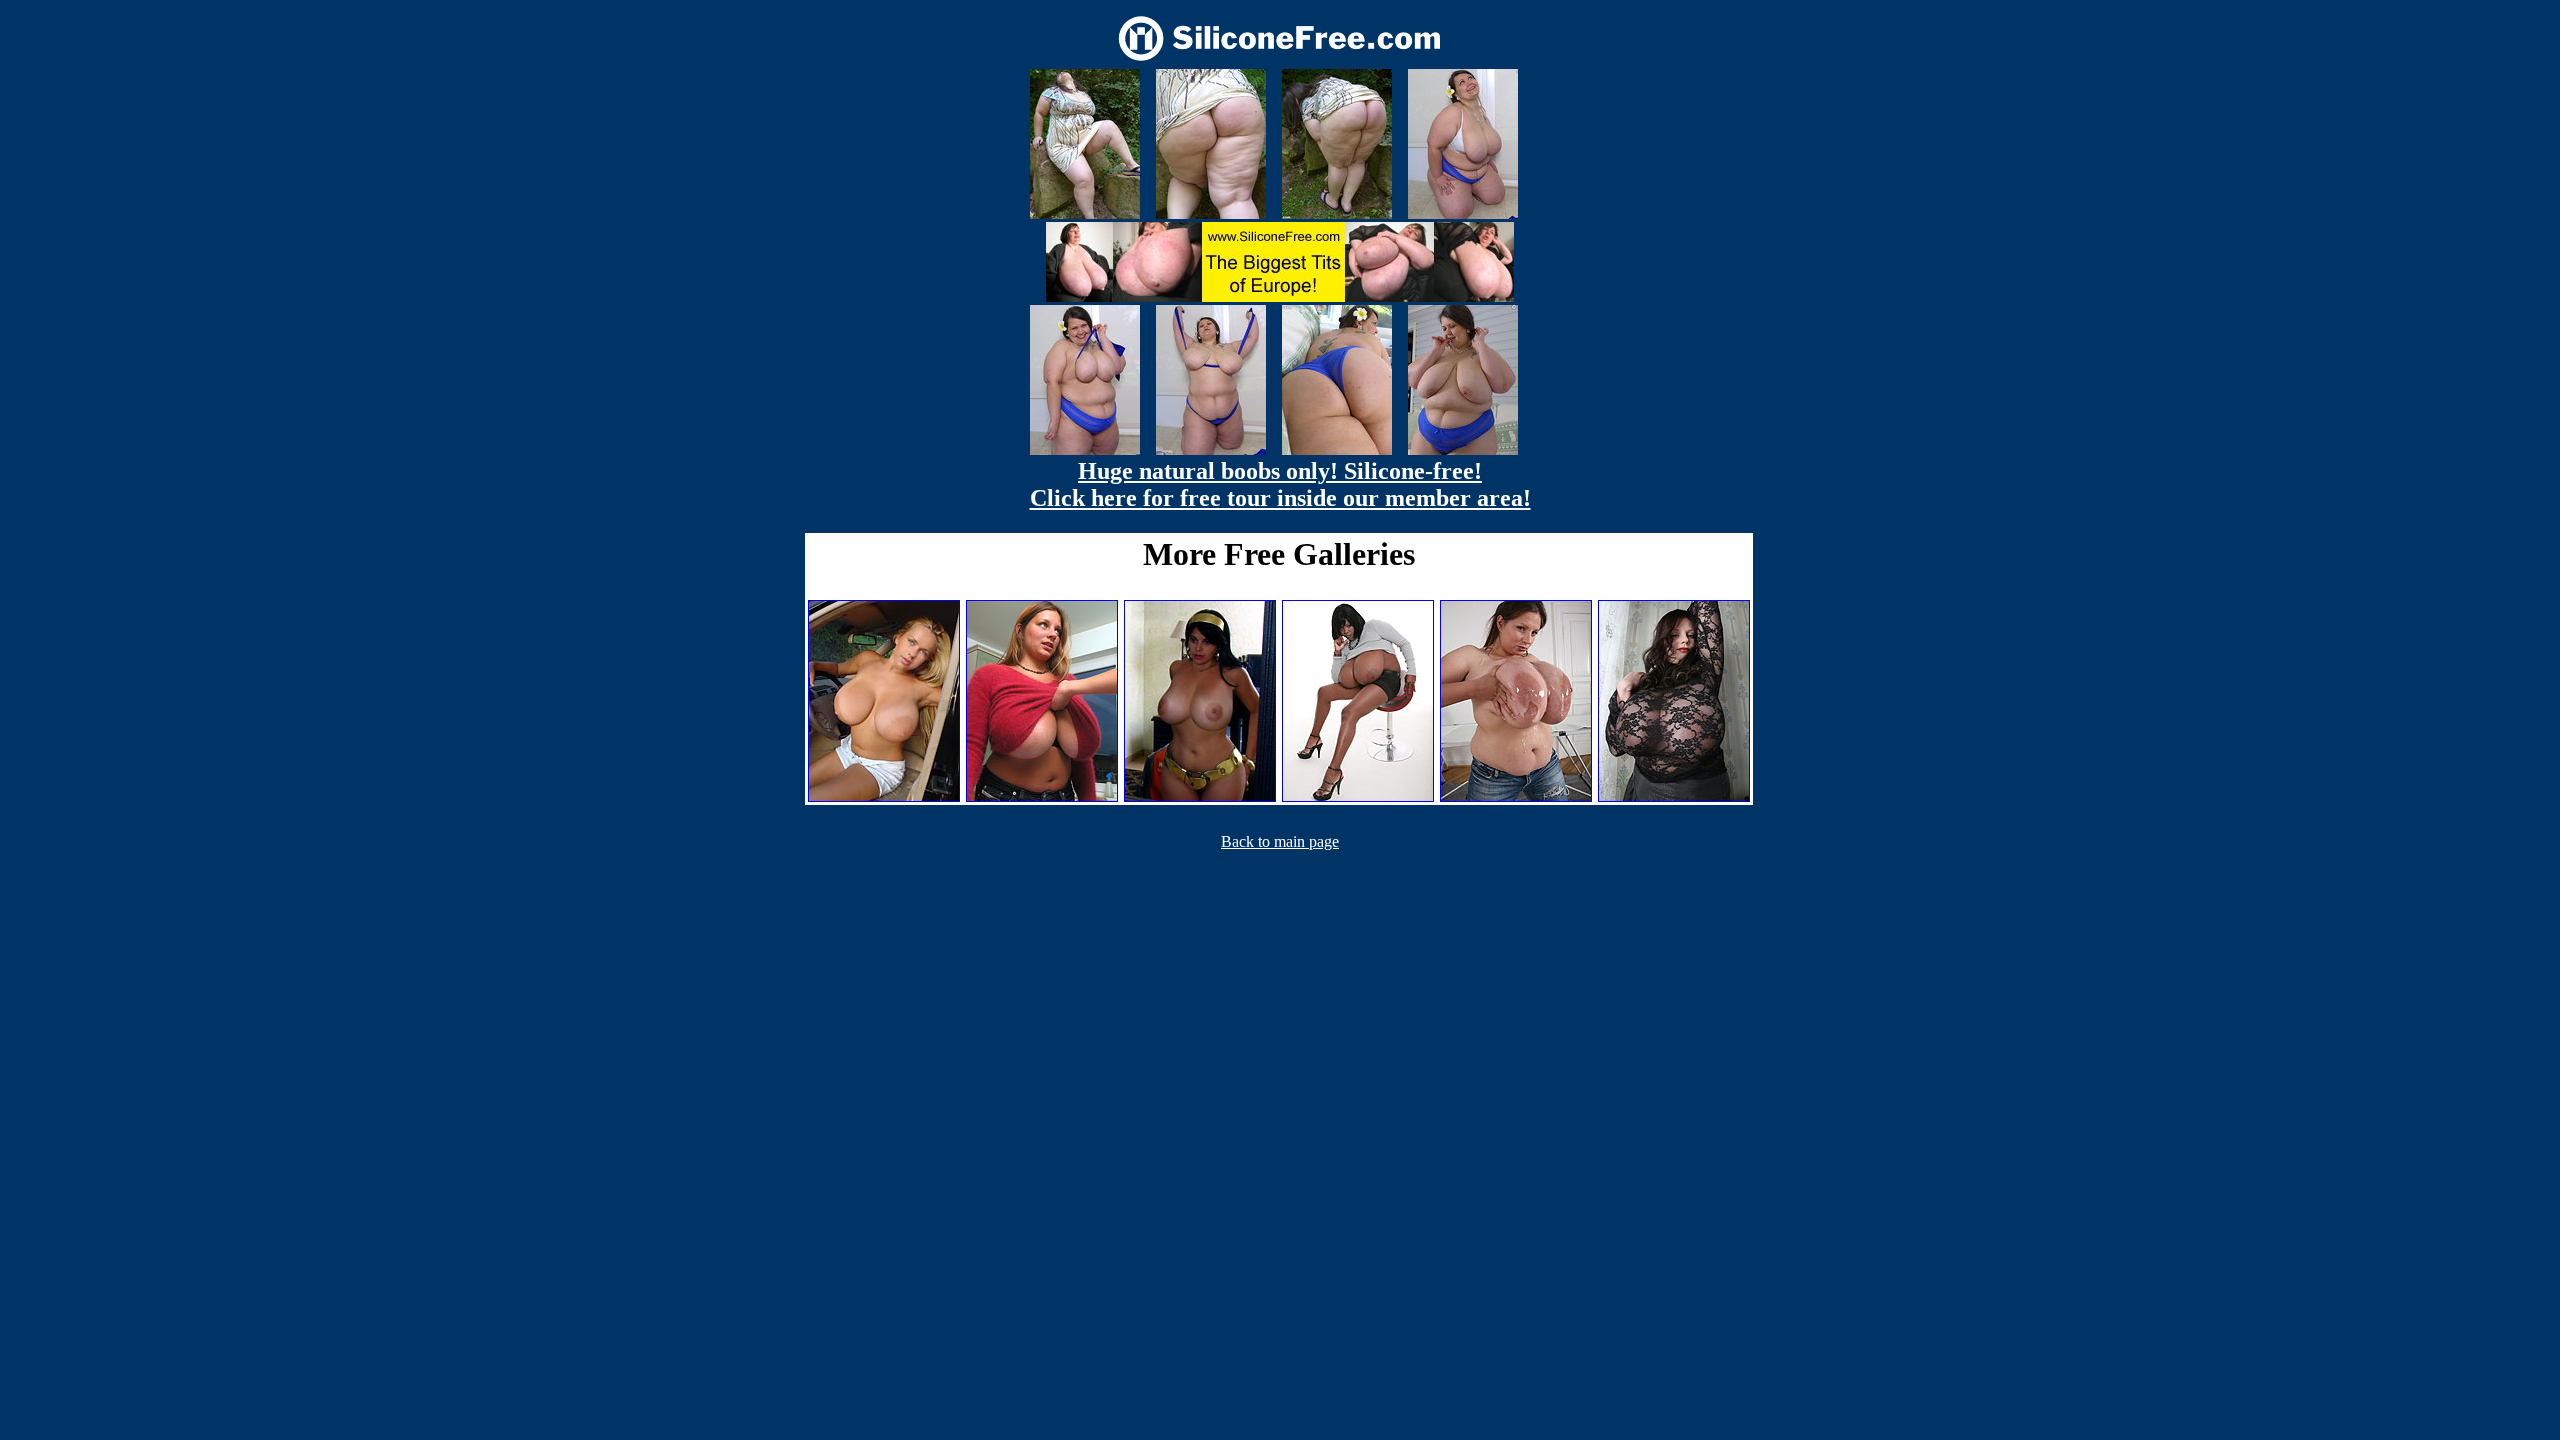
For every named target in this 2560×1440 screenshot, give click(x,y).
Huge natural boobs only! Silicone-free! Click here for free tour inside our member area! (1280, 484)
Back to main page (1280, 841)
